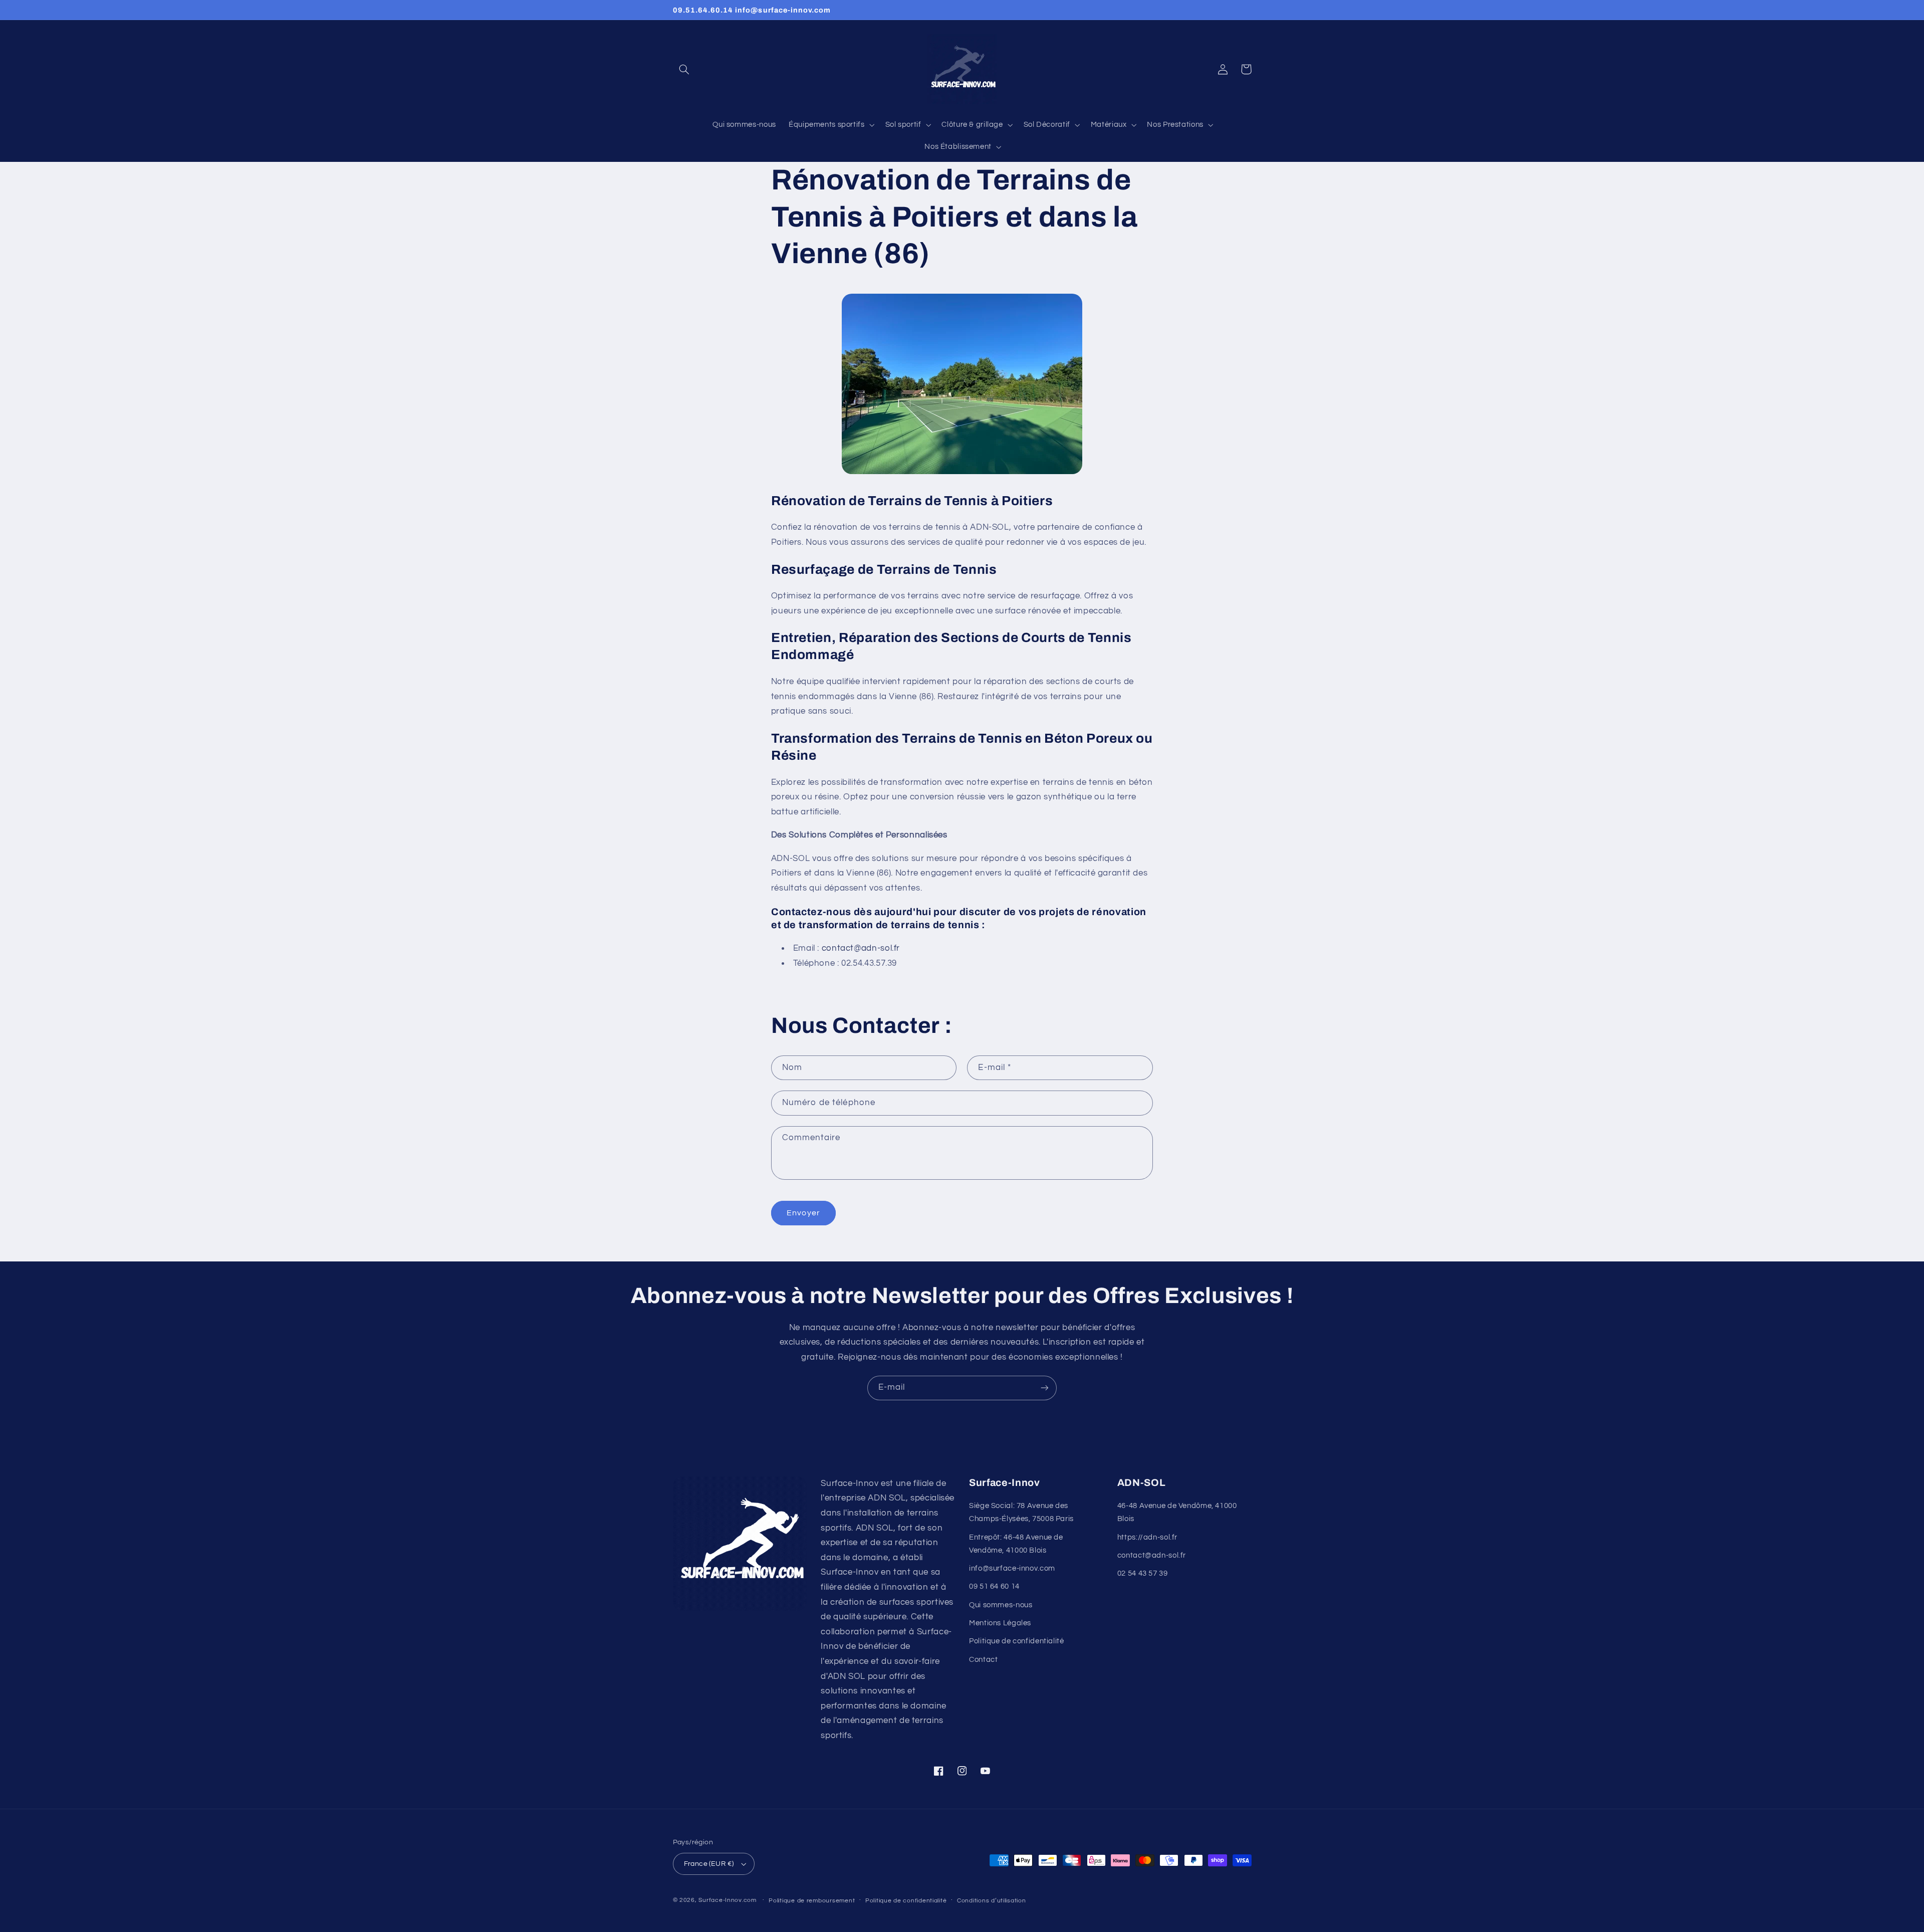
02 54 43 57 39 (1143, 1573)
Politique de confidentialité (1017, 1641)
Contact (983, 1660)
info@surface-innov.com (1012, 1568)
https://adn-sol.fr (1147, 1537)
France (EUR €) (709, 1864)
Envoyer (803, 1213)
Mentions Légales (1000, 1623)
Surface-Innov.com (728, 1900)
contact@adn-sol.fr (1152, 1555)
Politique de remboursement (812, 1901)
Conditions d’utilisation (992, 1901)
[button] (684, 69)
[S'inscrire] (1045, 1388)
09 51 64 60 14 (994, 1586)
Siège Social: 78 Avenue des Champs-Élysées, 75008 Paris (1021, 1512)
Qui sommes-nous (1001, 1605)
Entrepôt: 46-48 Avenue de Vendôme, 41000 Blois (1016, 1544)
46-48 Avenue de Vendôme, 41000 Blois (1177, 1512)
